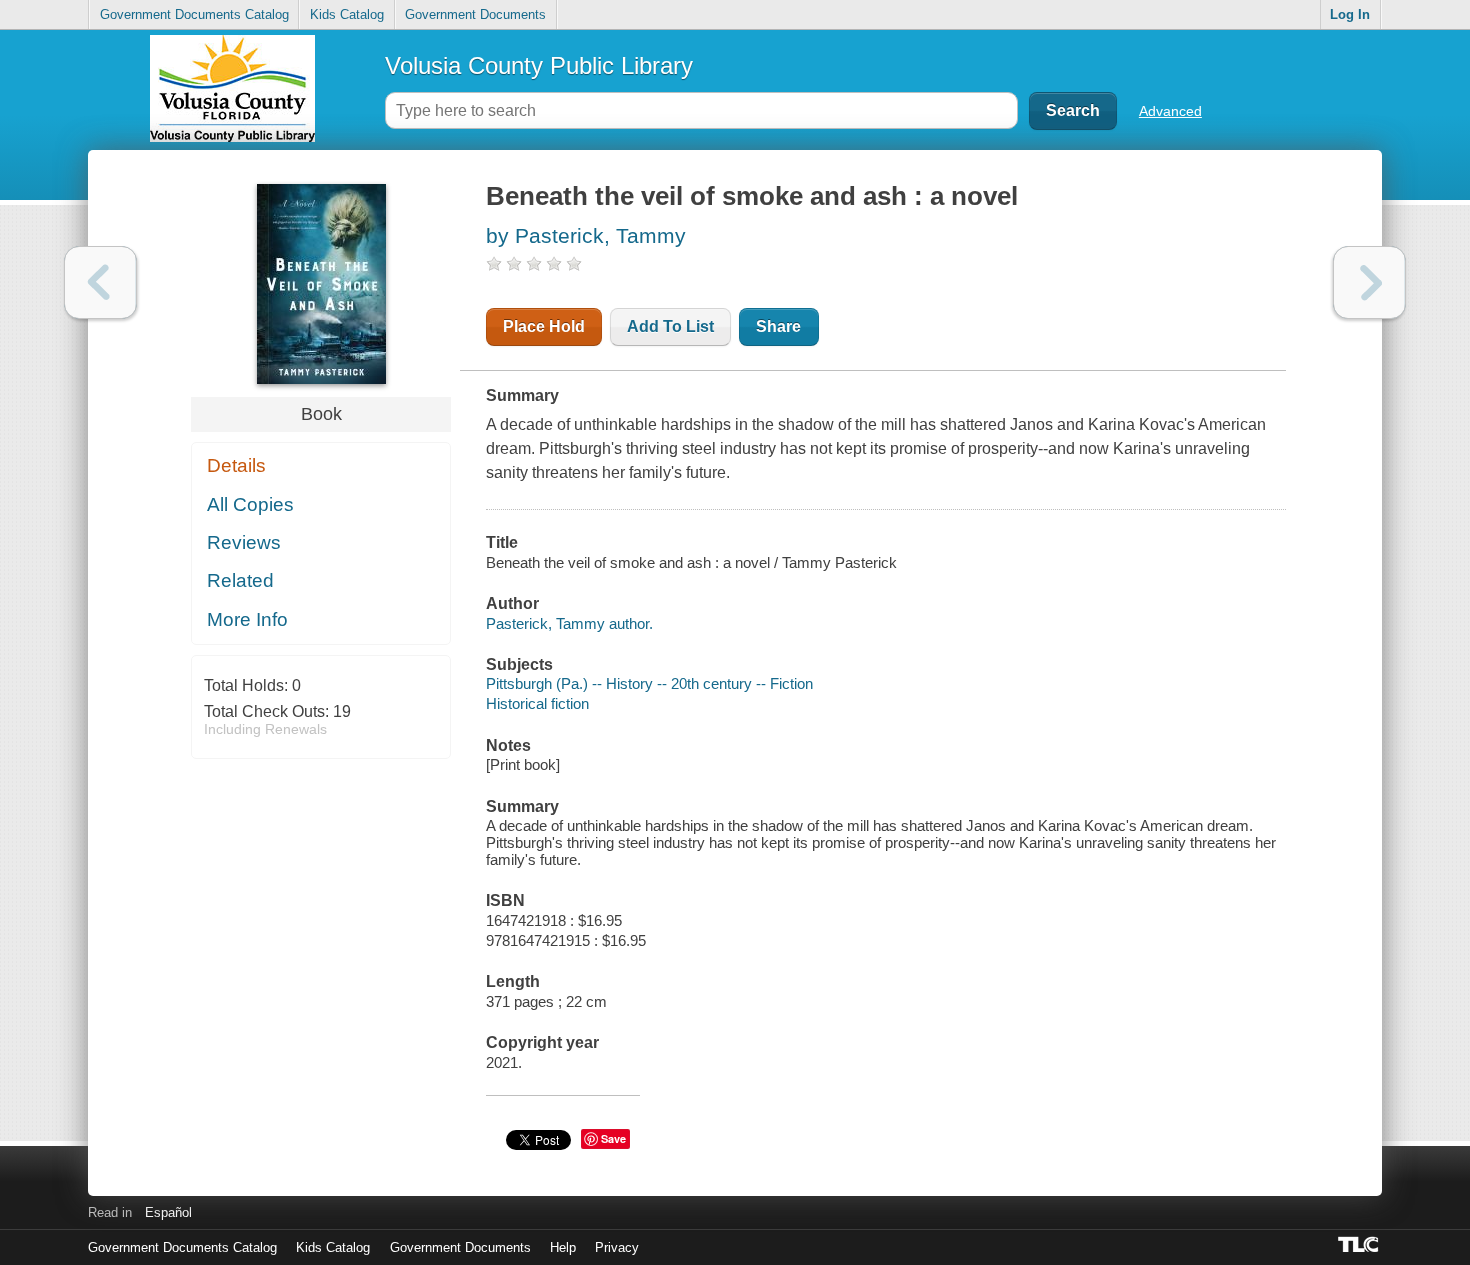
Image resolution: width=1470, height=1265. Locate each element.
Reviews (244, 542)
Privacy (617, 1247)
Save (613, 1138)
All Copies (250, 504)
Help (563, 1247)
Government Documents (475, 14)
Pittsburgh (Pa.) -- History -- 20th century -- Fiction (649, 683)
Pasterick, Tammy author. (569, 623)
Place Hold (544, 326)
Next (1369, 282)
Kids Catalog (347, 14)
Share (778, 326)
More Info (247, 619)
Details (236, 465)
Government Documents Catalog (194, 14)
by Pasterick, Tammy (586, 235)
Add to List (670, 326)
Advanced (1170, 111)
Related (240, 580)
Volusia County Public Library (539, 65)
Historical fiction (537, 703)
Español (168, 1212)
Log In (1350, 14)
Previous (100, 282)
